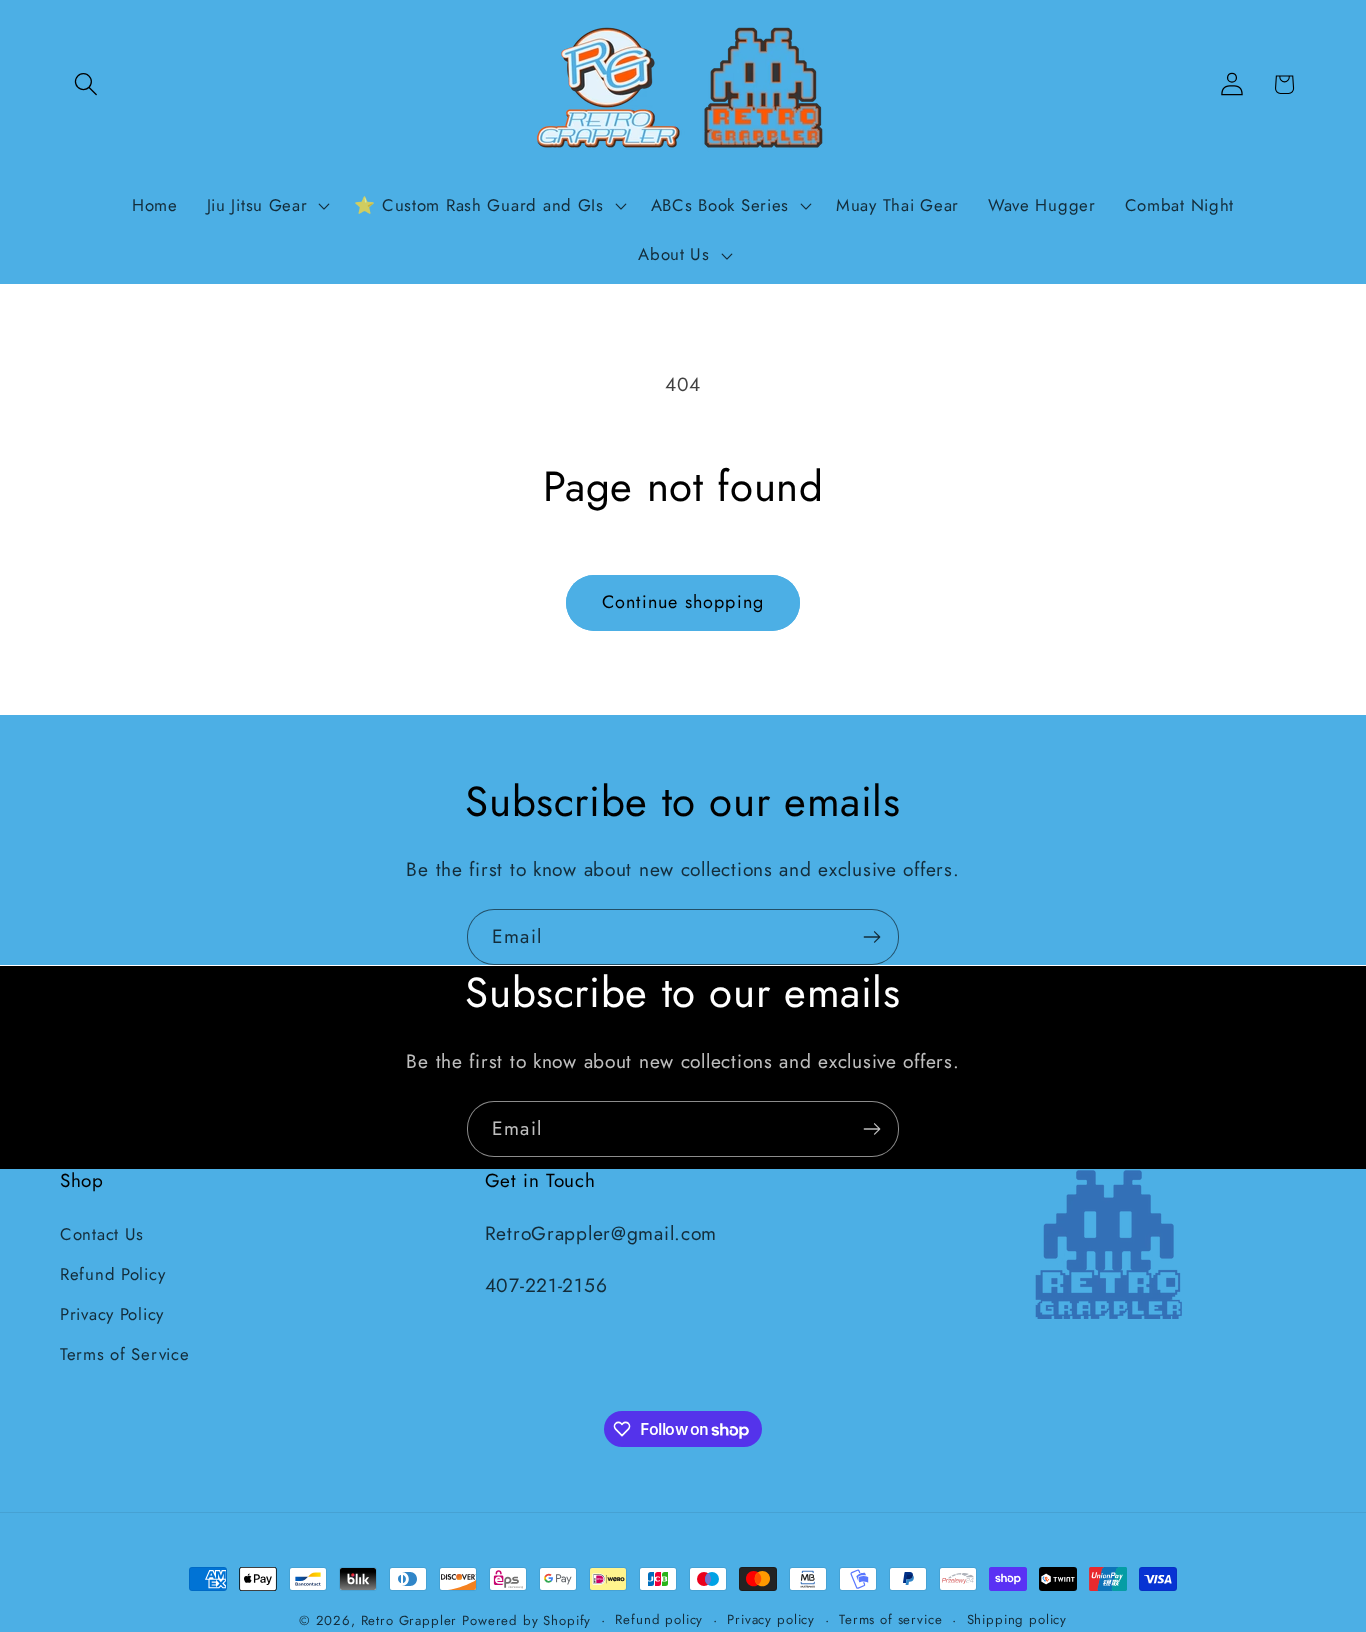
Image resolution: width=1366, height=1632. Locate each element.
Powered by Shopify (526, 1620)
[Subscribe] (871, 937)
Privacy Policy (112, 1314)
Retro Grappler (409, 1620)
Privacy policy (771, 1619)
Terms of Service (125, 1354)
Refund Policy (112, 1274)
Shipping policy (1017, 1619)
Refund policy (659, 1619)
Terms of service (890, 1619)
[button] (86, 84)
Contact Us (102, 1234)
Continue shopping (683, 602)
